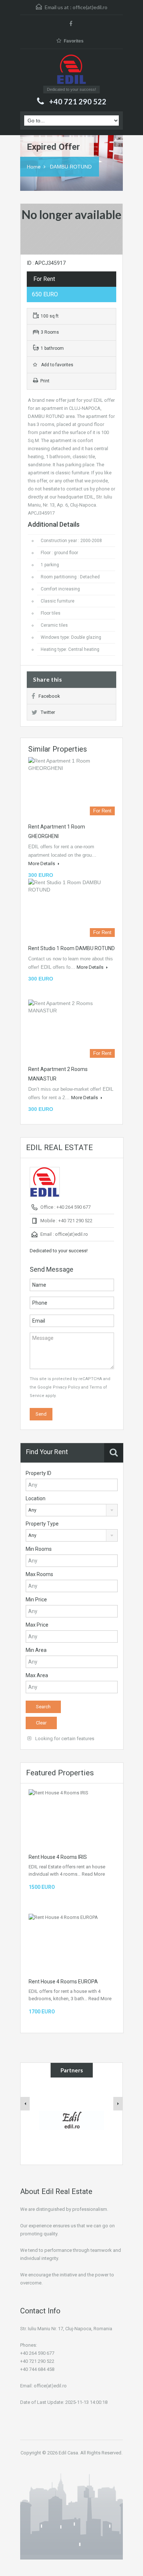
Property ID (38, 1473)
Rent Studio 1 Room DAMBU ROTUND (71, 948)
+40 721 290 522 (78, 101)
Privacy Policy (66, 1387)
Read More (93, 1874)
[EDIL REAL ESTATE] (71, 70)
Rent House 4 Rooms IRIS (58, 1857)
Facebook (49, 696)
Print (45, 381)
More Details (42, 863)
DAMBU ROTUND (71, 167)
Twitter (48, 712)
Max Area (37, 1675)
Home (34, 167)
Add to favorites (56, 365)
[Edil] (72, 2120)
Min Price (36, 1600)
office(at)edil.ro (90, 7)
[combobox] (72, 1510)
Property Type (42, 1524)
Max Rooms (39, 1574)
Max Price (37, 1625)
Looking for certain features (64, 1739)
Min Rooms (39, 1549)
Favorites (74, 41)
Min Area (36, 1650)
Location (36, 1498)
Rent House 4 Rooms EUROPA (63, 1982)
